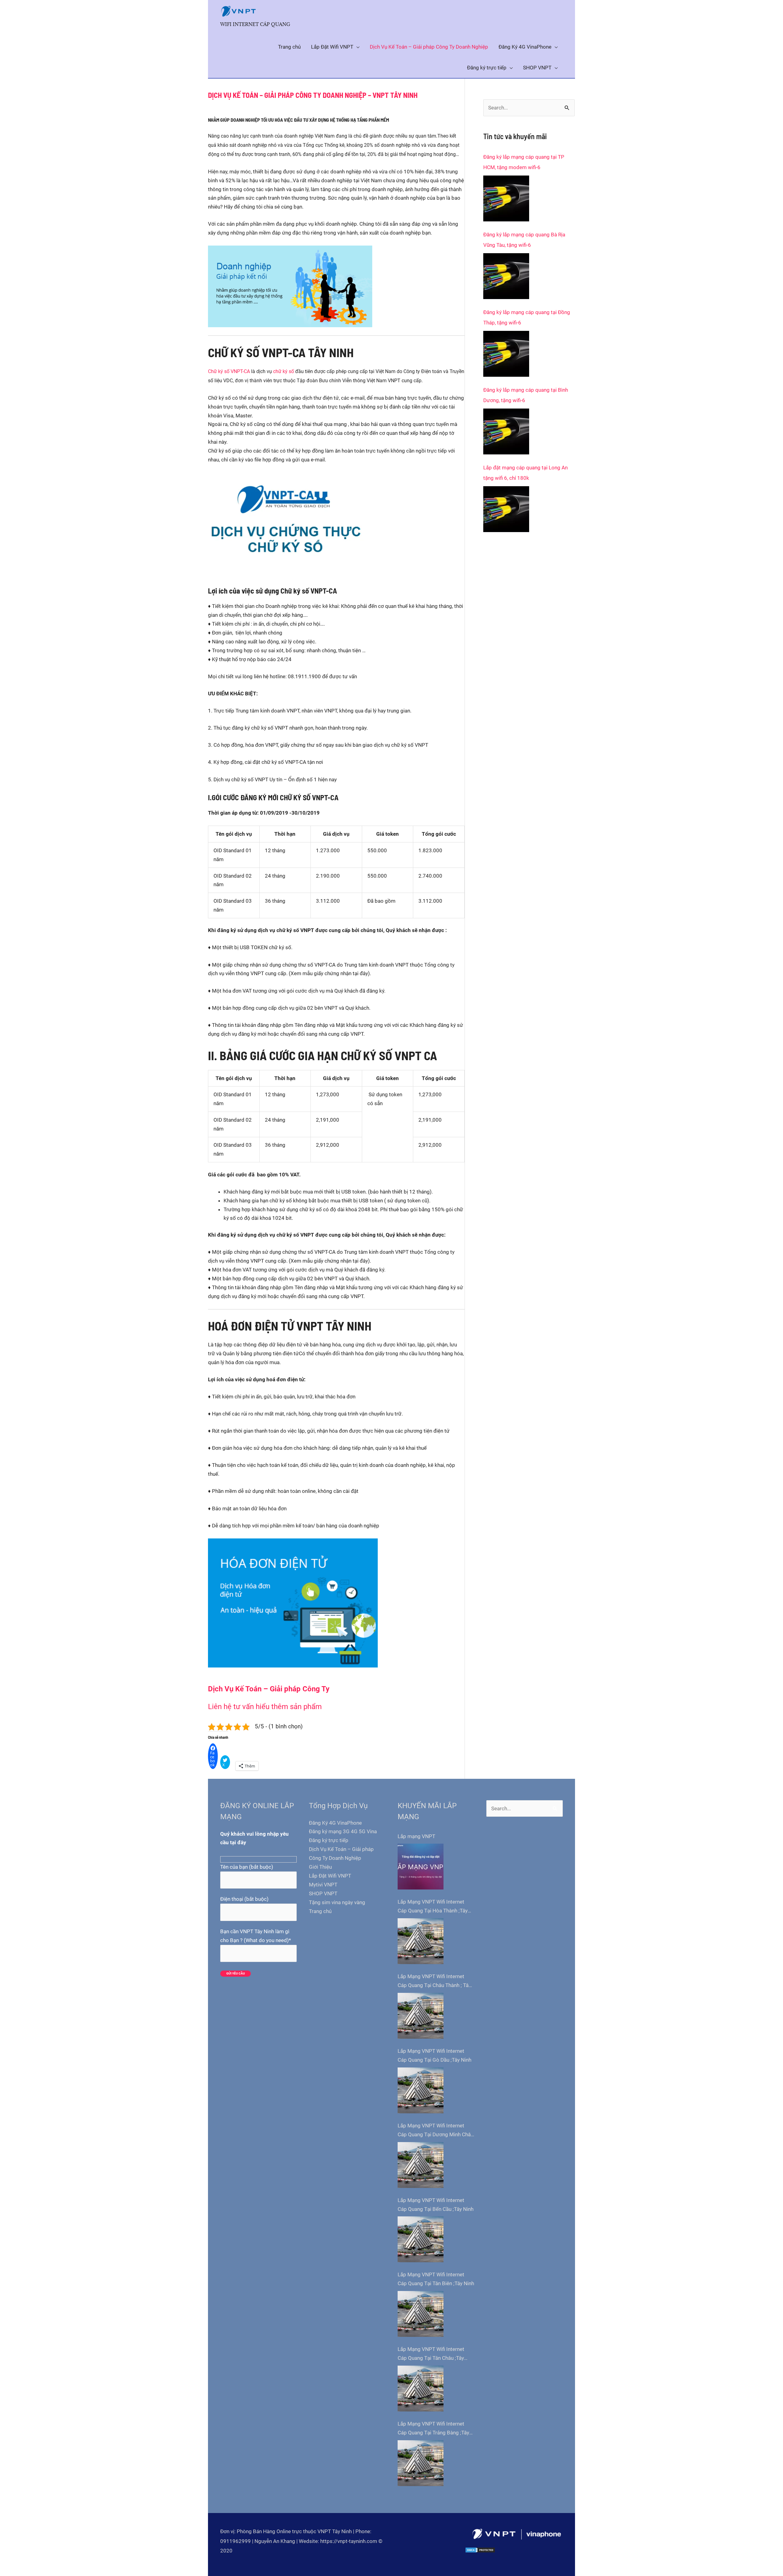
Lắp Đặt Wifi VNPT (330, 1876)
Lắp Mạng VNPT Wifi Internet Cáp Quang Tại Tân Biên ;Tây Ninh (436, 2279)
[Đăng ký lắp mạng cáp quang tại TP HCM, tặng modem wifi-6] (506, 198)
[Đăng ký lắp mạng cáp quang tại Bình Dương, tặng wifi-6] (506, 431)
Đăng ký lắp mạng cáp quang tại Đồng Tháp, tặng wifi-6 (527, 317)
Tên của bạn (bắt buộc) (247, 1867)
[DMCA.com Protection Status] (480, 2550)
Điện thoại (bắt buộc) (244, 1899)
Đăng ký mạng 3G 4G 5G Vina (343, 1831)
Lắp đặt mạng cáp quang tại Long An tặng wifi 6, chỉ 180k (525, 473)
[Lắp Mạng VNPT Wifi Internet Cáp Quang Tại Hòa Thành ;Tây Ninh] (421, 1941)
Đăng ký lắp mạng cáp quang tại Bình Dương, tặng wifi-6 (526, 395)
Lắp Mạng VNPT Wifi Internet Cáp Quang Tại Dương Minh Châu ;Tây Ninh (436, 2131)
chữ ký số (284, 371)
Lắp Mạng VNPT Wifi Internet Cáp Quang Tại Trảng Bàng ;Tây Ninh (433, 2429)
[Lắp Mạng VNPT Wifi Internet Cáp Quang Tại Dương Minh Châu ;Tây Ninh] (421, 2165)
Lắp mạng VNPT (416, 1836)
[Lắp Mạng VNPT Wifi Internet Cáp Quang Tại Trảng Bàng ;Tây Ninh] (421, 2463)
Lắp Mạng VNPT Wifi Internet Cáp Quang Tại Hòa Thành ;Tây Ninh (433, 1907)
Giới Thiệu (320, 1867)
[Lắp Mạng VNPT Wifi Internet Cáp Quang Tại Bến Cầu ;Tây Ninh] (421, 2239)
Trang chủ (320, 1911)
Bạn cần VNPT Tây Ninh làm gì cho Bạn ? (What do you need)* (256, 1936)
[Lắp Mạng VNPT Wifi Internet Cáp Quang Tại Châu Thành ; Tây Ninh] (421, 2016)
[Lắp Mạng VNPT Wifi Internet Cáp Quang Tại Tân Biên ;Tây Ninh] (421, 2314)
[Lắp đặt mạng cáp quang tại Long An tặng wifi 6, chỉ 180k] (506, 509)
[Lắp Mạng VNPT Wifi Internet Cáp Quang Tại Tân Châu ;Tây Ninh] (421, 2389)
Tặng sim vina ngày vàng (337, 1902)
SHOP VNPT (323, 1893)
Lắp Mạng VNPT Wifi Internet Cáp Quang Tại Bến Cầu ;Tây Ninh (436, 2205)
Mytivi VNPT (323, 1885)
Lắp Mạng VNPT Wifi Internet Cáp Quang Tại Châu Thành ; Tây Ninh (434, 1982)
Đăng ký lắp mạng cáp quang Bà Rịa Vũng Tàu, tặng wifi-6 (524, 240)
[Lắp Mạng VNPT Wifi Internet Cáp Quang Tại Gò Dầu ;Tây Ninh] (421, 2090)
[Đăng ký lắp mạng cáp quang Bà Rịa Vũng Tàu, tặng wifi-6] (506, 276)
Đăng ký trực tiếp (329, 1840)
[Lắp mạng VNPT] (421, 1867)
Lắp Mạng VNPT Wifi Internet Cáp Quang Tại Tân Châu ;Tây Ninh (431, 2354)
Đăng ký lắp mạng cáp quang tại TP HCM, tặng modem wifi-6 (524, 162)
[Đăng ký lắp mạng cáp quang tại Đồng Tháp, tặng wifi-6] (506, 354)
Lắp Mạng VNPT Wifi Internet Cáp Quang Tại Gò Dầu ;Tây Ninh (434, 2055)
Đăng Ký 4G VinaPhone (335, 1823)
